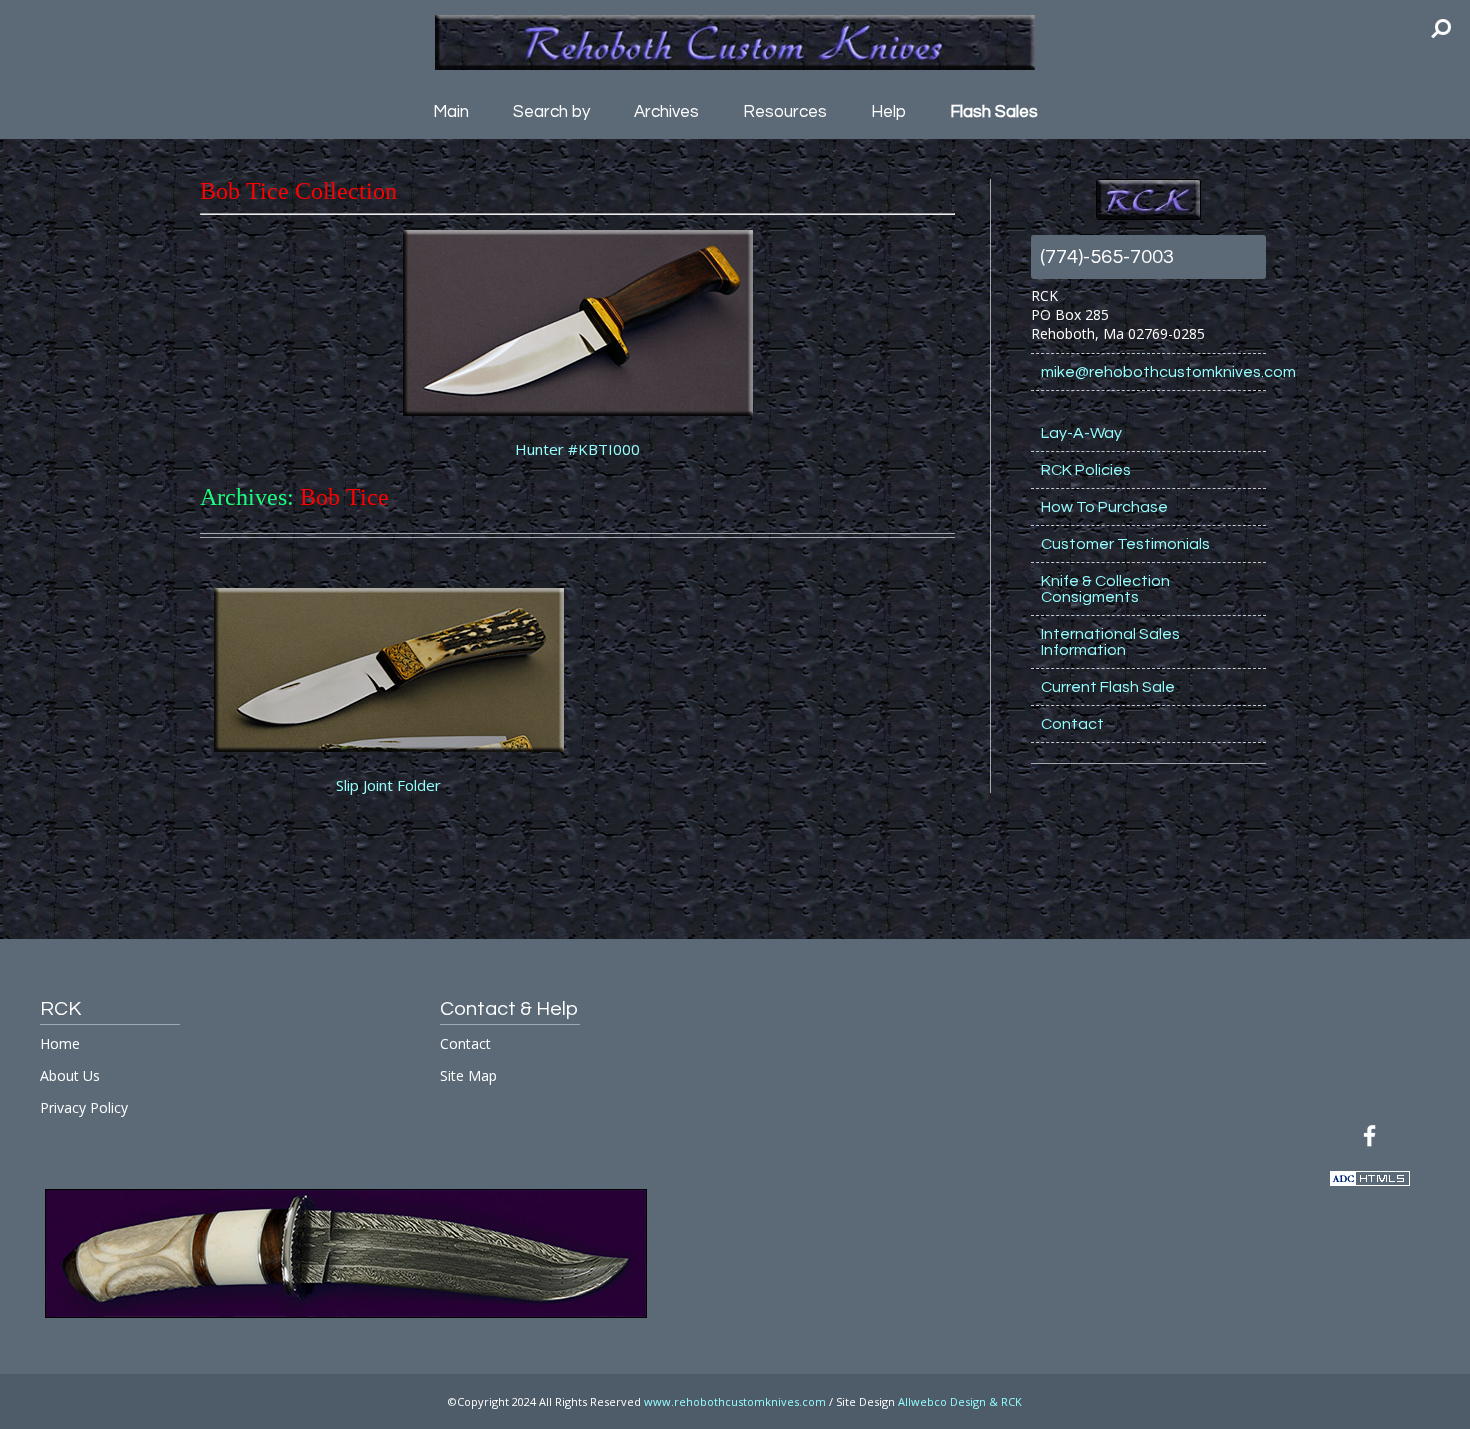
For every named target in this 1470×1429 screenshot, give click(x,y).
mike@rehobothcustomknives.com (1153, 372)
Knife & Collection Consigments (1105, 589)
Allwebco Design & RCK (960, 1401)
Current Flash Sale (1108, 687)
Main (451, 112)
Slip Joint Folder (388, 785)
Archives (666, 112)
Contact (1072, 724)
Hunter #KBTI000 (577, 449)
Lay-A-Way (1081, 433)
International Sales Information (1110, 642)
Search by (551, 112)
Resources (785, 112)
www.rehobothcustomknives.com (735, 1401)
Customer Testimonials (1125, 544)
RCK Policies (1086, 470)
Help (888, 112)
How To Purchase (1104, 507)
